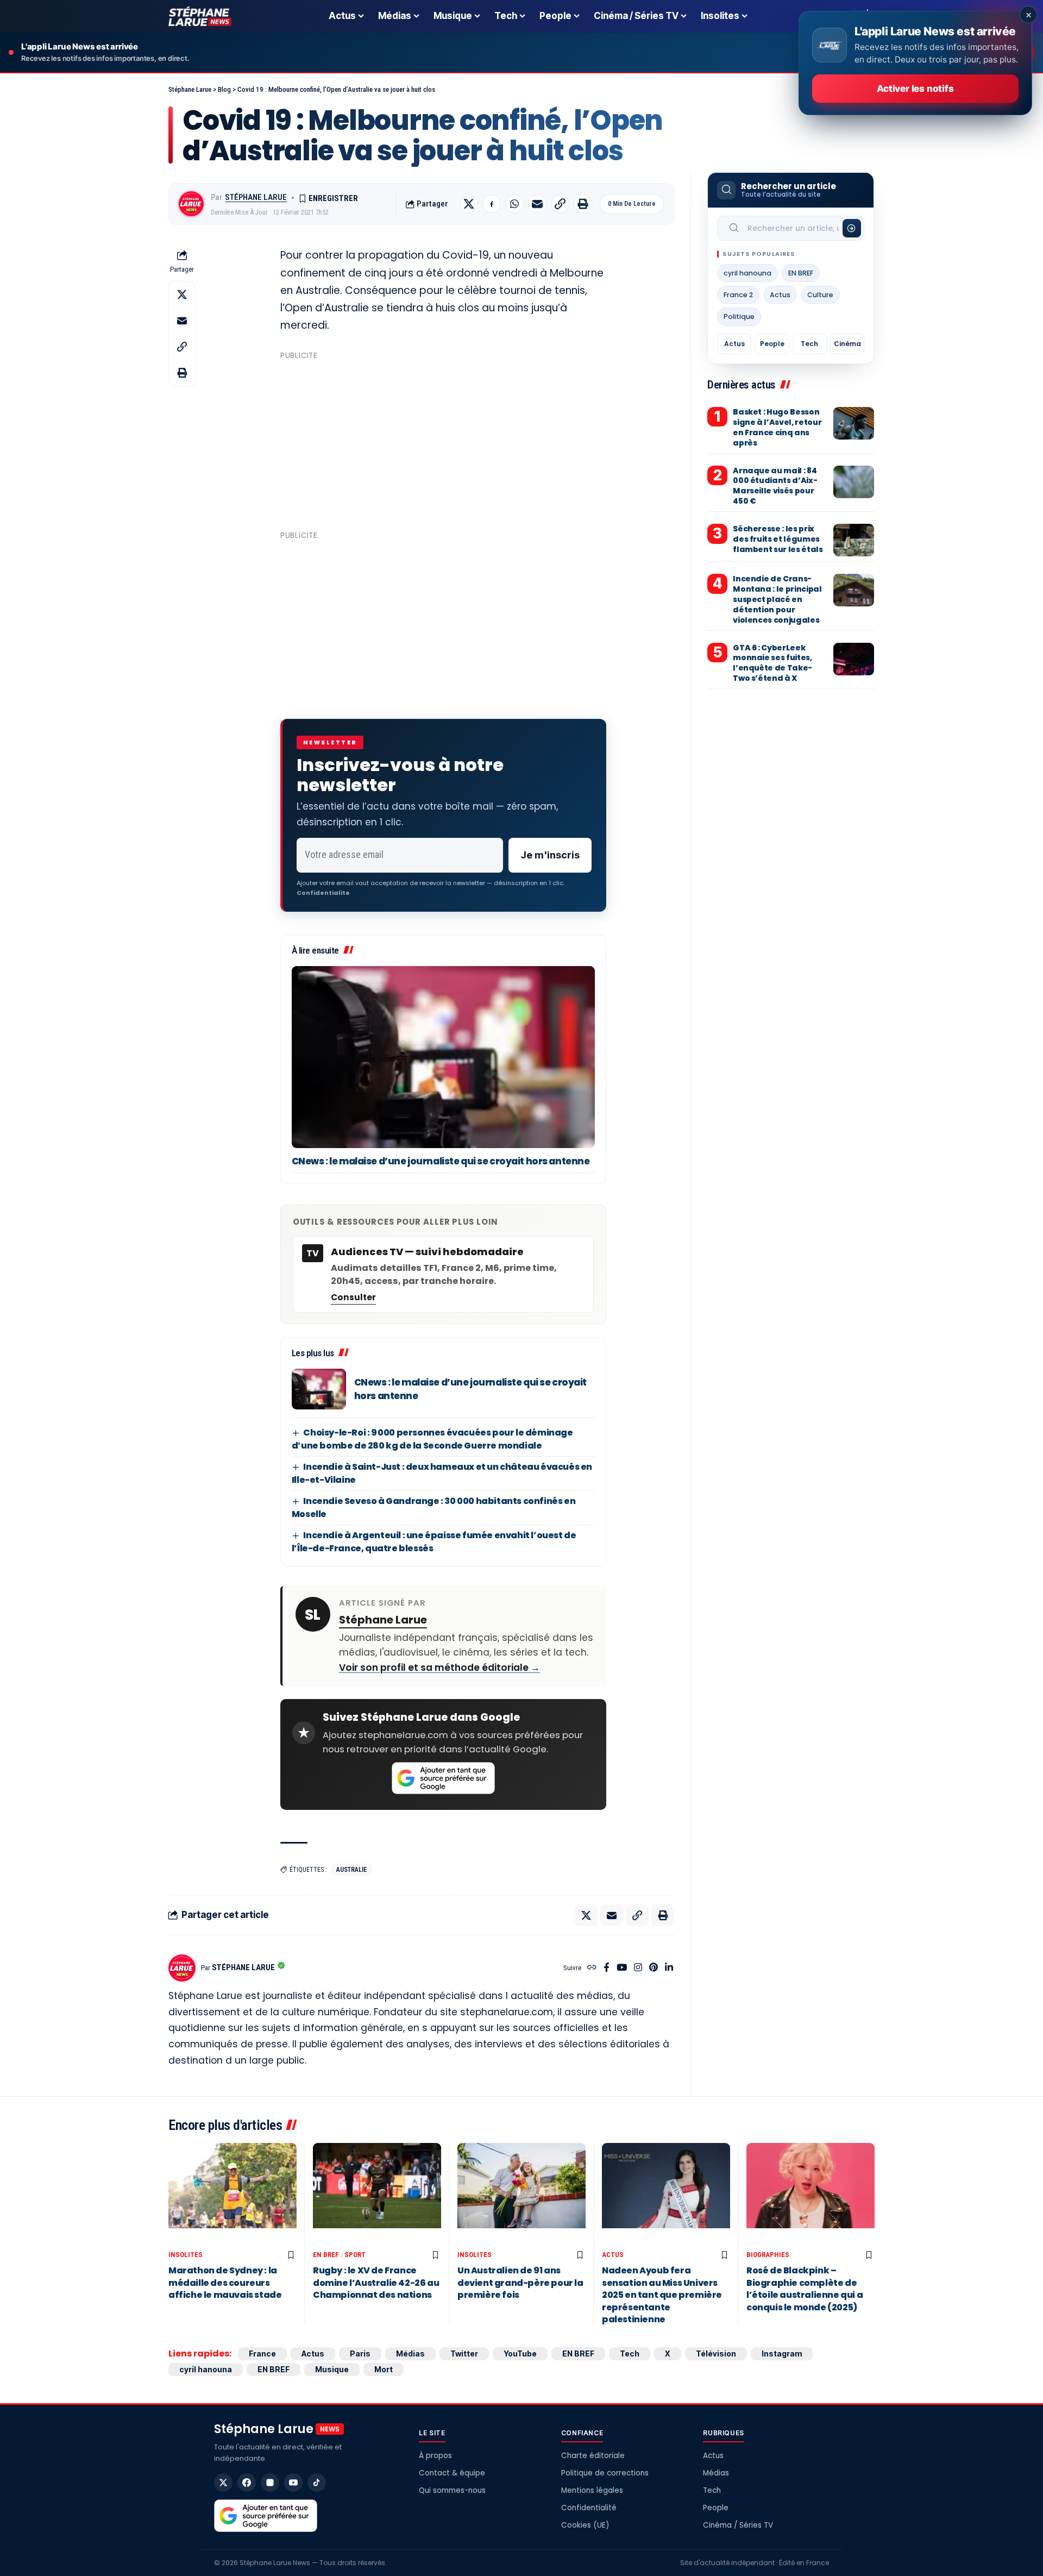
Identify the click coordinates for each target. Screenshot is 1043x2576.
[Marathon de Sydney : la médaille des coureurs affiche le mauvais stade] (233, 2194)
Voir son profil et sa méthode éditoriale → (439, 1668)
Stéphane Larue (256, 197)
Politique (739, 316)
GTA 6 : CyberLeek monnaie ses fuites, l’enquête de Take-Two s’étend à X (772, 663)
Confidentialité (589, 2508)
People (772, 344)
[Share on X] (469, 204)
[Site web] (592, 1968)
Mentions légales (592, 2490)
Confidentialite (323, 893)
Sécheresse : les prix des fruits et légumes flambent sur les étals (778, 539)
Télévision (716, 2354)
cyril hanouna (747, 273)
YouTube (520, 2354)
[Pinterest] (654, 1968)
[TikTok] (317, 2483)
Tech (809, 344)
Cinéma (847, 344)
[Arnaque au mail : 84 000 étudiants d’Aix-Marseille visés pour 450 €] (854, 482)
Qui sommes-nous (452, 2490)
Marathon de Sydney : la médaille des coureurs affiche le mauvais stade (225, 2283)
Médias (410, 2354)
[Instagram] (638, 1968)
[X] (223, 2483)
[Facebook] (607, 1968)
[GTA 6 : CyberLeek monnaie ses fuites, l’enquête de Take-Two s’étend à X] (854, 659)
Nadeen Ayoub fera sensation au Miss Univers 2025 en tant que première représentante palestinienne (662, 2295)
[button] (560, 204)
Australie (351, 1870)
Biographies (768, 2255)
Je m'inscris (550, 855)
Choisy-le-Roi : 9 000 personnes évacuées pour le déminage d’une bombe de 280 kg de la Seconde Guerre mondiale (432, 1439)
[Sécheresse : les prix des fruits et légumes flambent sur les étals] (854, 540)
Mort (384, 2369)
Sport (355, 2255)
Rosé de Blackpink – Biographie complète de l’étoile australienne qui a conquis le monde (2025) (805, 2289)
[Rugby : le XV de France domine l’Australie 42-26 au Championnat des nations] (377, 2194)
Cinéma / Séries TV (738, 2525)
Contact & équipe (452, 2473)
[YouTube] (622, 1968)
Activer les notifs (915, 89)
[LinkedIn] (669, 1968)
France (262, 2354)
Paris (360, 2354)
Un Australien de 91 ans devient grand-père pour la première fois (520, 2283)
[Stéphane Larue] (200, 16)
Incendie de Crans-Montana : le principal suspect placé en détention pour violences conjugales (777, 599)
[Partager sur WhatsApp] (514, 204)
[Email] (537, 204)
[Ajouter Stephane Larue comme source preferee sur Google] (443, 1778)
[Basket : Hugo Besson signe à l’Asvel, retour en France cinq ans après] (854, 423)
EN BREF (801, 273)
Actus (780, 295)
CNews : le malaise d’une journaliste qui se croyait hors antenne (441, 1161)
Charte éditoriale (593, 2456)
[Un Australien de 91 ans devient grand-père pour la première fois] (521, 2194)
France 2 (738, 295)
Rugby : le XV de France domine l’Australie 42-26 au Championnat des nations (376, 2283)
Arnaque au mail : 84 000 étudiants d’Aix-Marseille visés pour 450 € (775, 486)
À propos (435, 2456)
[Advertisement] (443, 441)
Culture (820, 295)
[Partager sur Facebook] (492, 204)
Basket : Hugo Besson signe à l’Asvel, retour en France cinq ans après (777, 427)
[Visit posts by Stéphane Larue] (191, 204)
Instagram (782, 2354)
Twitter (464, 2354)
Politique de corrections (605, 2473)
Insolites (186, 2255)
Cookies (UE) (585, 2525)
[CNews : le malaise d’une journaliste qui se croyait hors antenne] (443, 1057)
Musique (332, 2369)
